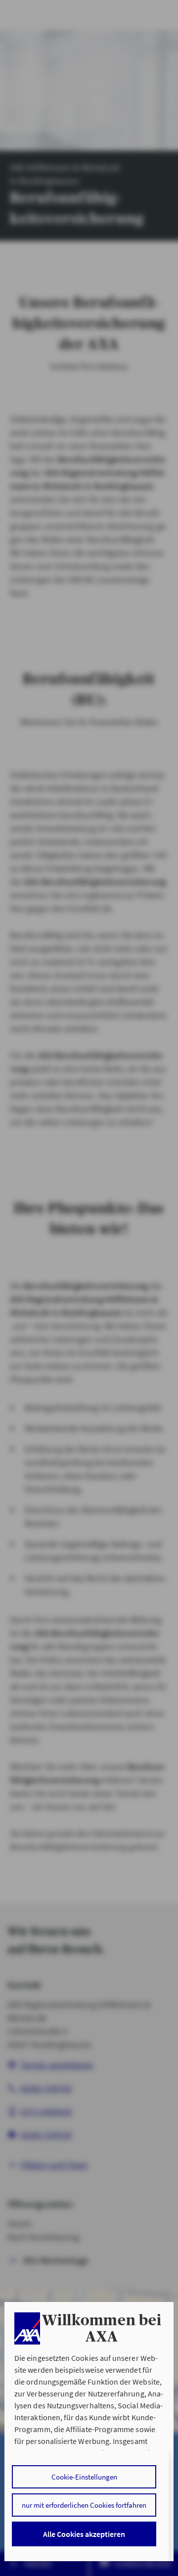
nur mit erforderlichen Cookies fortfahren (84, 2505)
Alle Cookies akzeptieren (84, 2534)
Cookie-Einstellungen (84, 2477)
